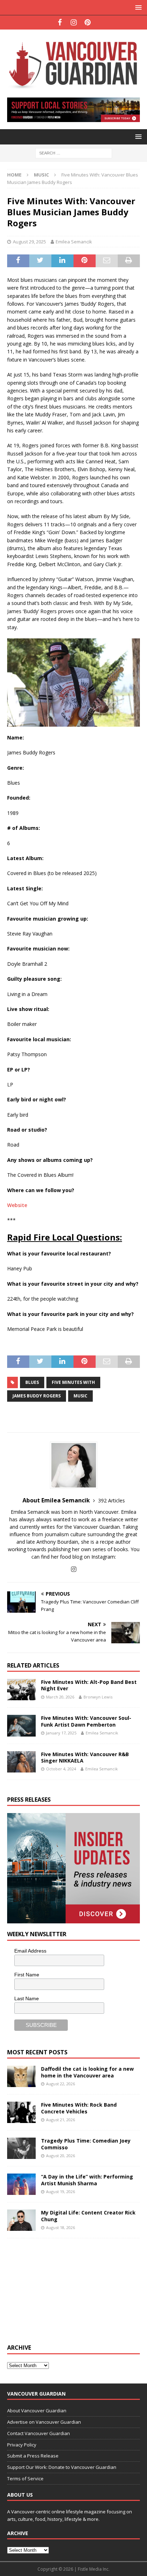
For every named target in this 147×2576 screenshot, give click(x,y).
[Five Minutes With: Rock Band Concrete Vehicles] (21, 2112)
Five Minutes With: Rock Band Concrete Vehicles (79, 2108)
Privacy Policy (22, 2445)
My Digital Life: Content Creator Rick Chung (88, 2216)
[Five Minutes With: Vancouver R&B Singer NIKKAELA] (21, 1762)
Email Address (30, 1951)
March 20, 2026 (60, 1697)
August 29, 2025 (29, 242)
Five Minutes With (73, 1382)
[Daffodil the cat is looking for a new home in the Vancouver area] (21, 2076)
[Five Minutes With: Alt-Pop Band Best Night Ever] (21, 1690)
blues (32, 1382)
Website (17, 1205)
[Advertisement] (61, 2290)
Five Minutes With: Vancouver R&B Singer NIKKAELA (85, 1757)
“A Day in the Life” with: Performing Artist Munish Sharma (87, 2180)
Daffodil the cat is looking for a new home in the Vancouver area (87, 2072)
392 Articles (111, 1500)
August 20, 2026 (60, 2156)
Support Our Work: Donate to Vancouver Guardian (62, 2467)
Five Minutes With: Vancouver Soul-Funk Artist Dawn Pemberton (86, 1721)
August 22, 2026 (60, 2084)
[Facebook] (60, 22)
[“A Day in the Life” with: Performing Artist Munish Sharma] (21, 2184)
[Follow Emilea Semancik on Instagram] (74, 1569)
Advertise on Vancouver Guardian (44, 2422)
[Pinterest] (88, 22)
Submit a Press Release (33, 2456)
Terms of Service (25, 2478)
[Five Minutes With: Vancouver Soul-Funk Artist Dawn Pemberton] (21, 1726)
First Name (27, 1975)
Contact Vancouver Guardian (39, 2433)
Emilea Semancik (74, 242)
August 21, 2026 (60, 2120)
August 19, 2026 (60, 2192)
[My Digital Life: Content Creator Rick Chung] (21, 2220)
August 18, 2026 (60, 2227)
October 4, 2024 (61, 1769)
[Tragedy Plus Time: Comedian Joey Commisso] (21, 2148)
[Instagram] (74, 22)
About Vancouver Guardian (37, 2411)
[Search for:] (74, 153)
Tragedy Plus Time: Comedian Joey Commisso (86, 2144)
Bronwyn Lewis (98, 1697)
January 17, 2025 (61, 1733)
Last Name (27, 1998)
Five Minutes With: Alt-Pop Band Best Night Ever (89, 1685)
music (80, 1396)
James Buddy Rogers (37, 1396)
